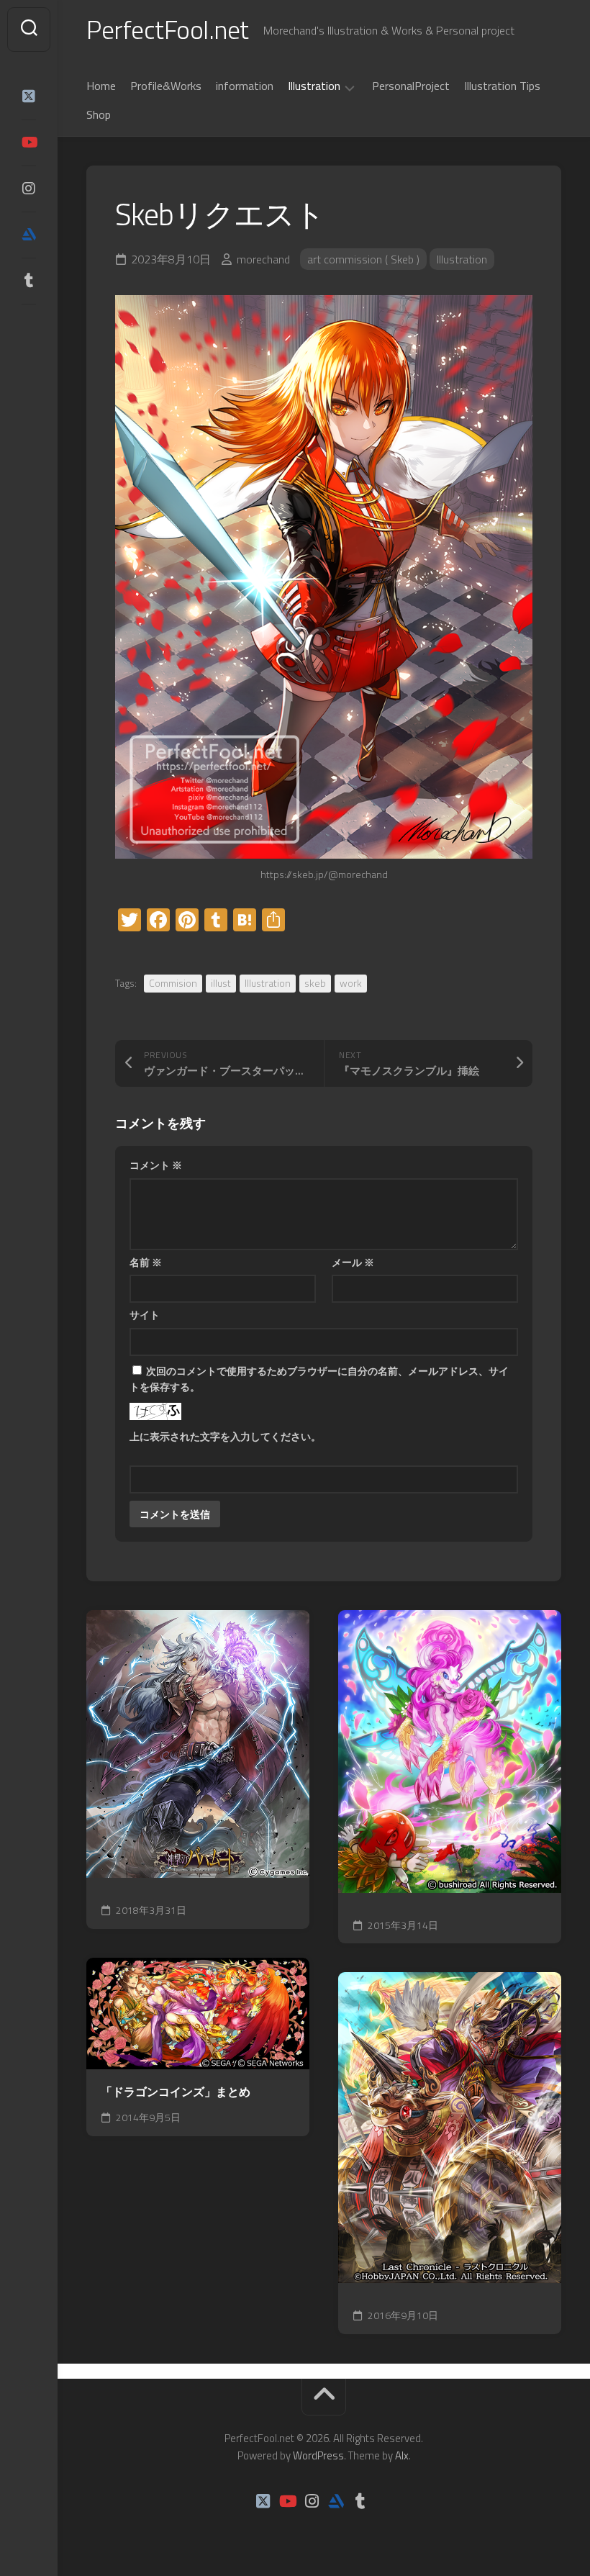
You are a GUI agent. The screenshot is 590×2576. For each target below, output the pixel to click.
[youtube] (29, 143)
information (245, 86)
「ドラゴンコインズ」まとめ (176, 2092)
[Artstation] (29, 235)
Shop (99, 114)
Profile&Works (166, 86)
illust (221, 983)
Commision (173, 983)
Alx (402, 2455)
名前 (146, 1262)
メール (353, 1262)
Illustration (314, 86)
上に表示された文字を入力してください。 (225, 1436)
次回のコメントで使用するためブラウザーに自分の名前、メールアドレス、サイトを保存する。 (319, 1379)
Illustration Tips (502, 86)
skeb (315, 983)
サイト (145, 1315)
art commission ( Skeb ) (363, 259)
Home (101, 86)
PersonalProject (411, 86)
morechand (263, 259)
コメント (156, 1165)
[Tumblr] (29, 281)
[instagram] (29, 189)
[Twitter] (29, 96)
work (351, 983)
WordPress (318, 2455)
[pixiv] (29, 325)
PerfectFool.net (168, 29)
